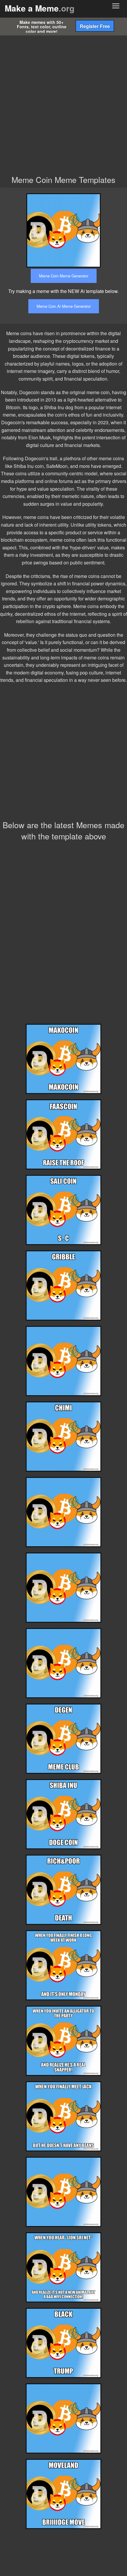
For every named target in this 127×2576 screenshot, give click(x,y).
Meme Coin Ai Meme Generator (64, 306)
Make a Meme (40, 8)
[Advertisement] (63, 102)
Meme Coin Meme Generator (64, 276)
